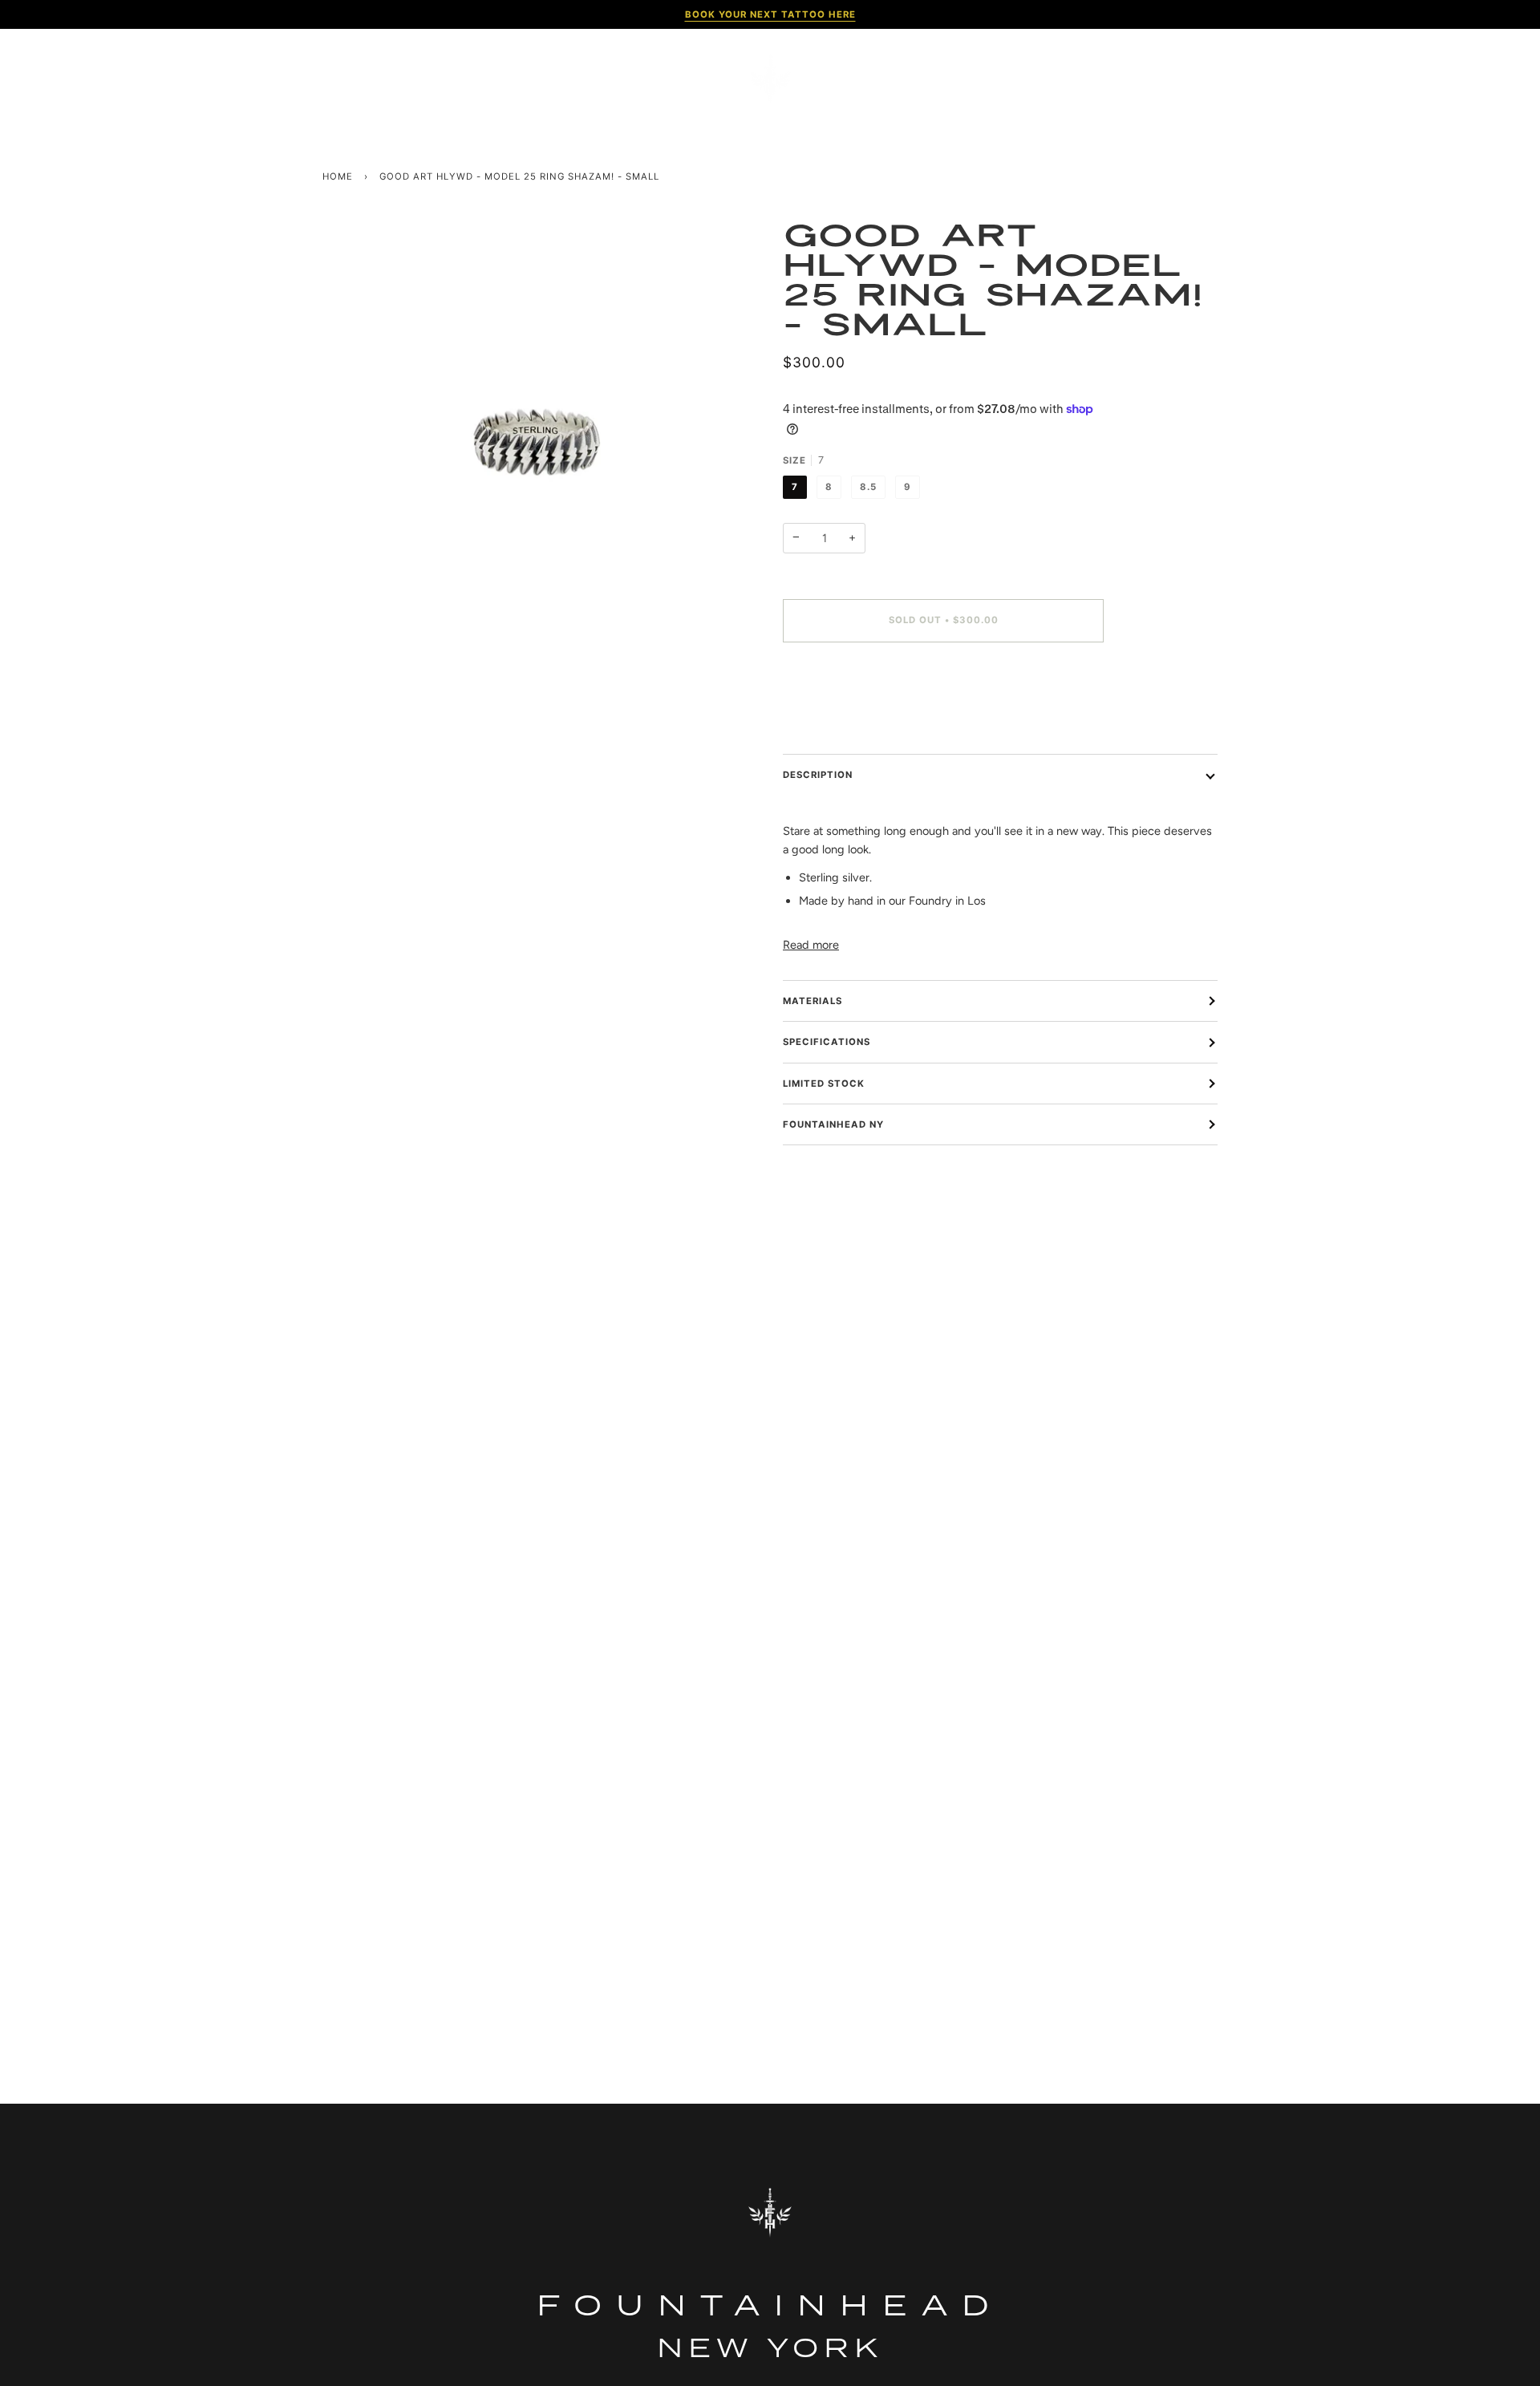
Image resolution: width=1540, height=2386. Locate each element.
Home (338, 176)
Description (818, 775)
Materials (813, 1001)
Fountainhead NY (833, 1124)
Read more (811, 945)
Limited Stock (824, 1084)
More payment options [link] (841, 719)
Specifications (827, 1042)
